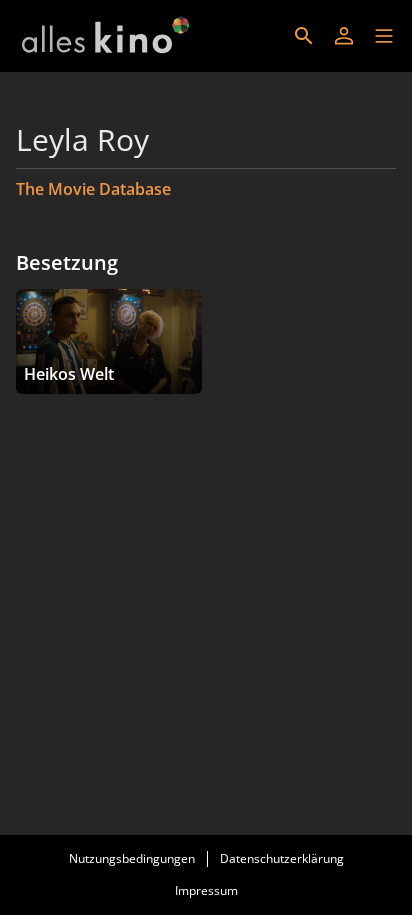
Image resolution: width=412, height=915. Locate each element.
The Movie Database (93, 189)
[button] (384, 36)
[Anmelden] (344, 36)
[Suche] (304, 36)
